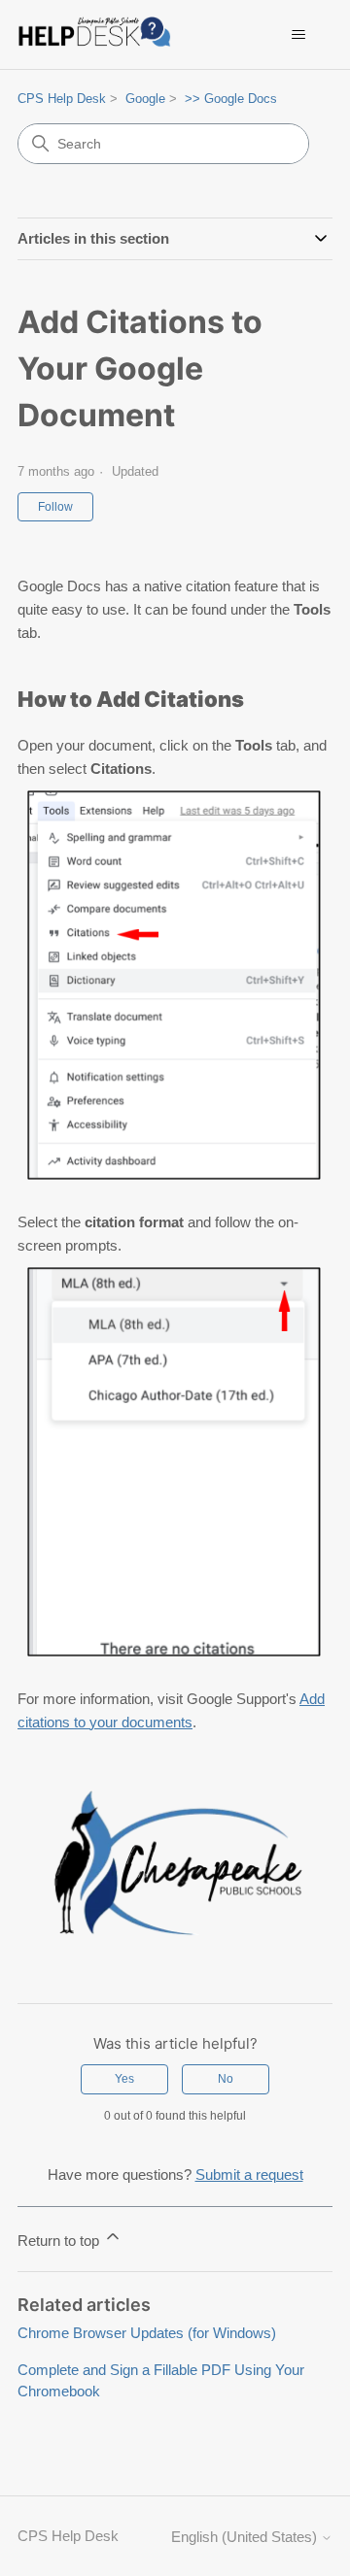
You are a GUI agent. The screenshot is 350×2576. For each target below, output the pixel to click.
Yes (124, 2079)
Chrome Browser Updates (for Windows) (147, 2333)
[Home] (98, 34)
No (226, 2079)
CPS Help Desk (62, 99)
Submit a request (249, 2175)
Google (145, 99)
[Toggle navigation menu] (298, 35)
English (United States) (246, 2537)
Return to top (60, 2241)
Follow (55, 507)
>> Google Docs (231, 99)
